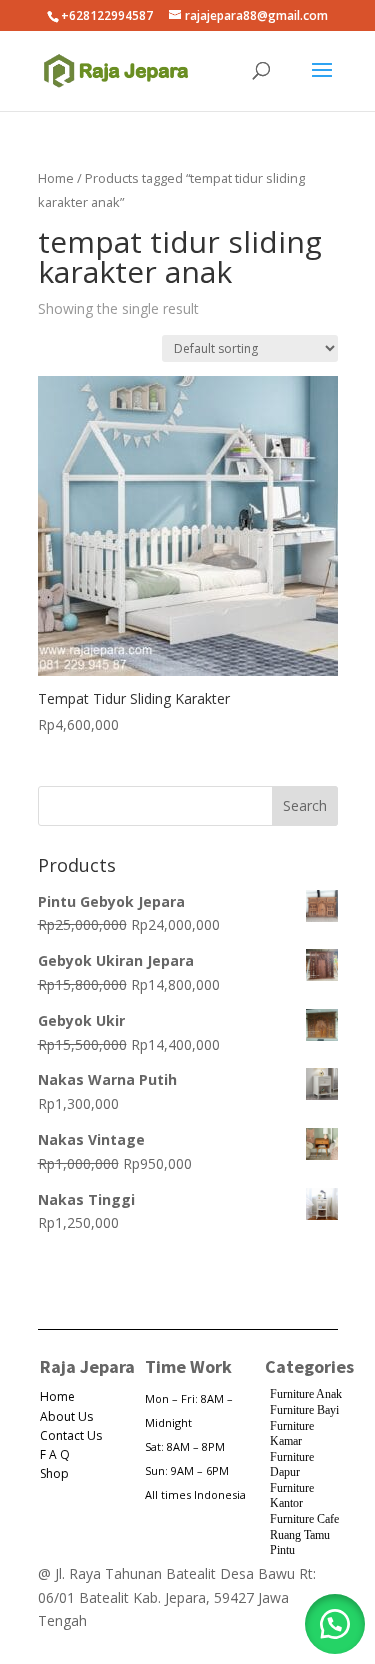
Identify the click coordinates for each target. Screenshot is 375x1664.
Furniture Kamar (292, 1434)
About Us (66, 1416)
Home (56, 178)
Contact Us (71, 1435)
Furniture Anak (306, 1394)
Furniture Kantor (292, 1496)
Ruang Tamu (300, 1535)
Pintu (282, 1550)
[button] (335, 1624)
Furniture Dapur (292, 1465)
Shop (54, 1473)
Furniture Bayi (304, 1410)
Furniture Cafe (304, 1519)
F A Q (55, 1454)
